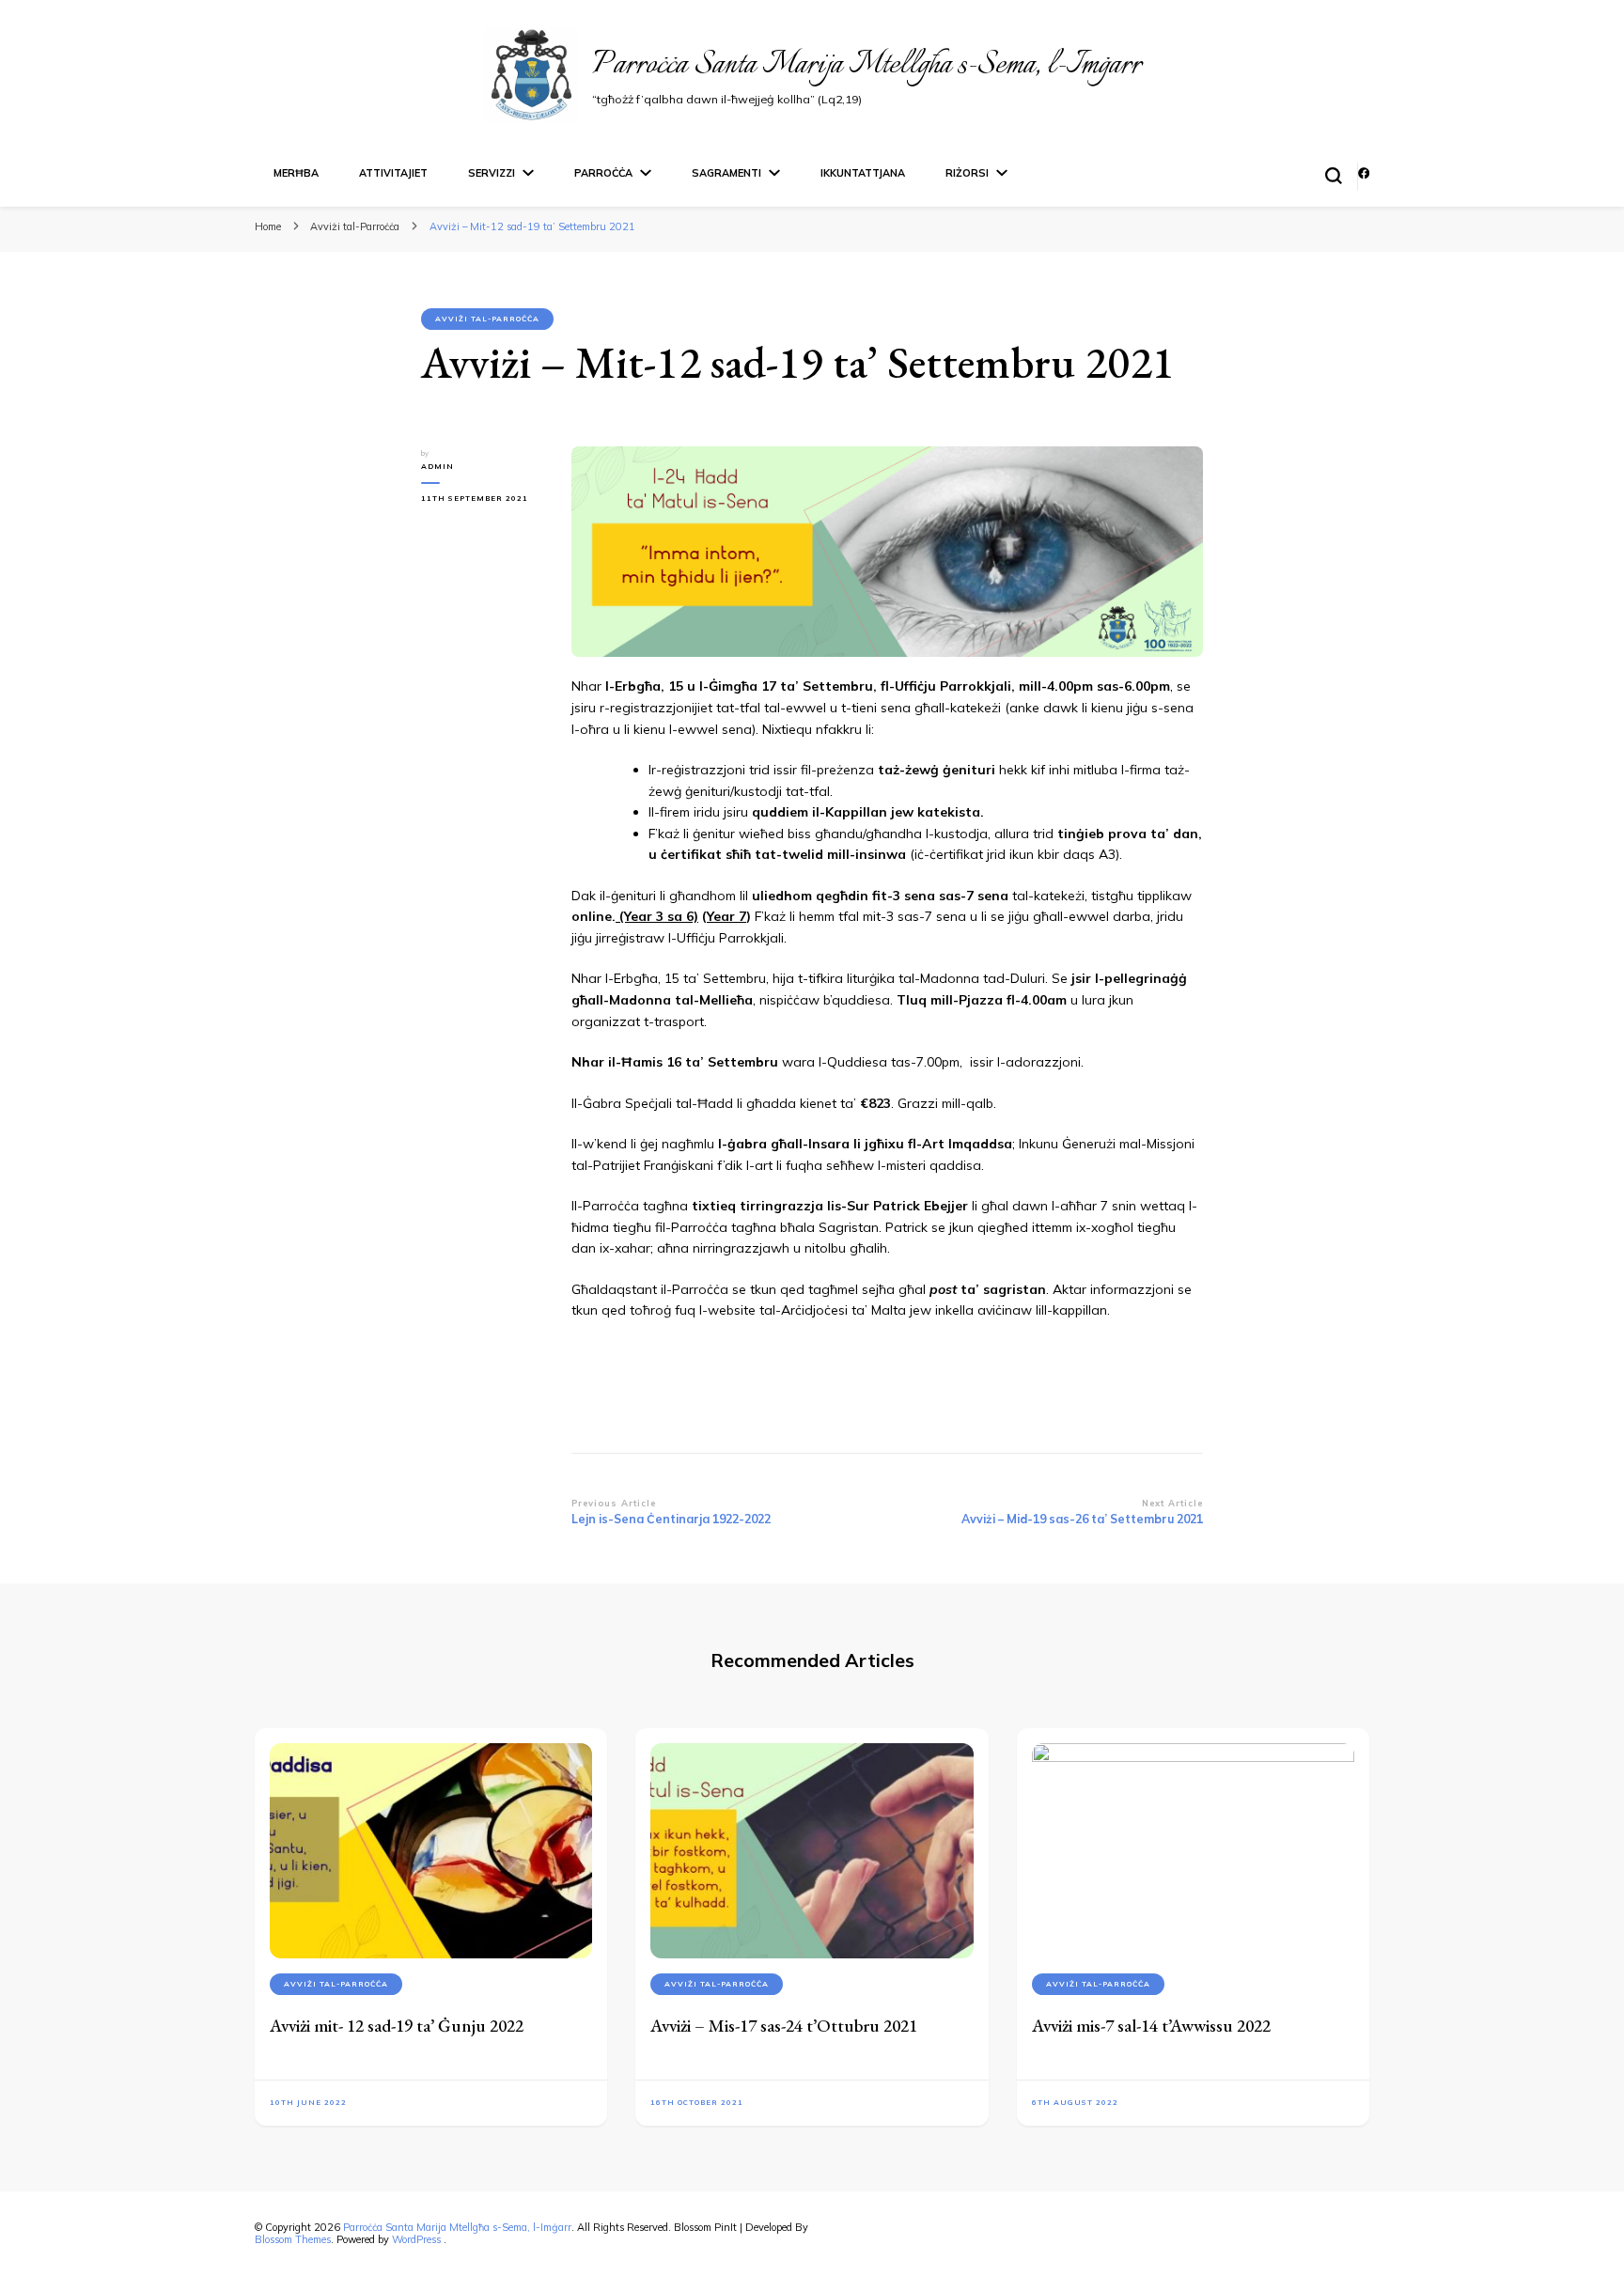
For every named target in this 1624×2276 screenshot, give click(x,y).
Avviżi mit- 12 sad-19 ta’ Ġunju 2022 (397, 2026)
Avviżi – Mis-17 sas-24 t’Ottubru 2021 (784, 2026)
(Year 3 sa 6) (657, 916)
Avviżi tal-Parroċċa (487, 319)
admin (437, 466)
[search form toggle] (1334, 176)
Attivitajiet (393, 173)
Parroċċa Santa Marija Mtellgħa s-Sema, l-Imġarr (867, 65)
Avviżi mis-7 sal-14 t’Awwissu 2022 (1151, 2026)
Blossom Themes (293, 2239)
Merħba (296, 173)
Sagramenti (726, 173)
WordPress (416, 2239)
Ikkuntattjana (863, 173)
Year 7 (726, 916)
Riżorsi (967, 173)
